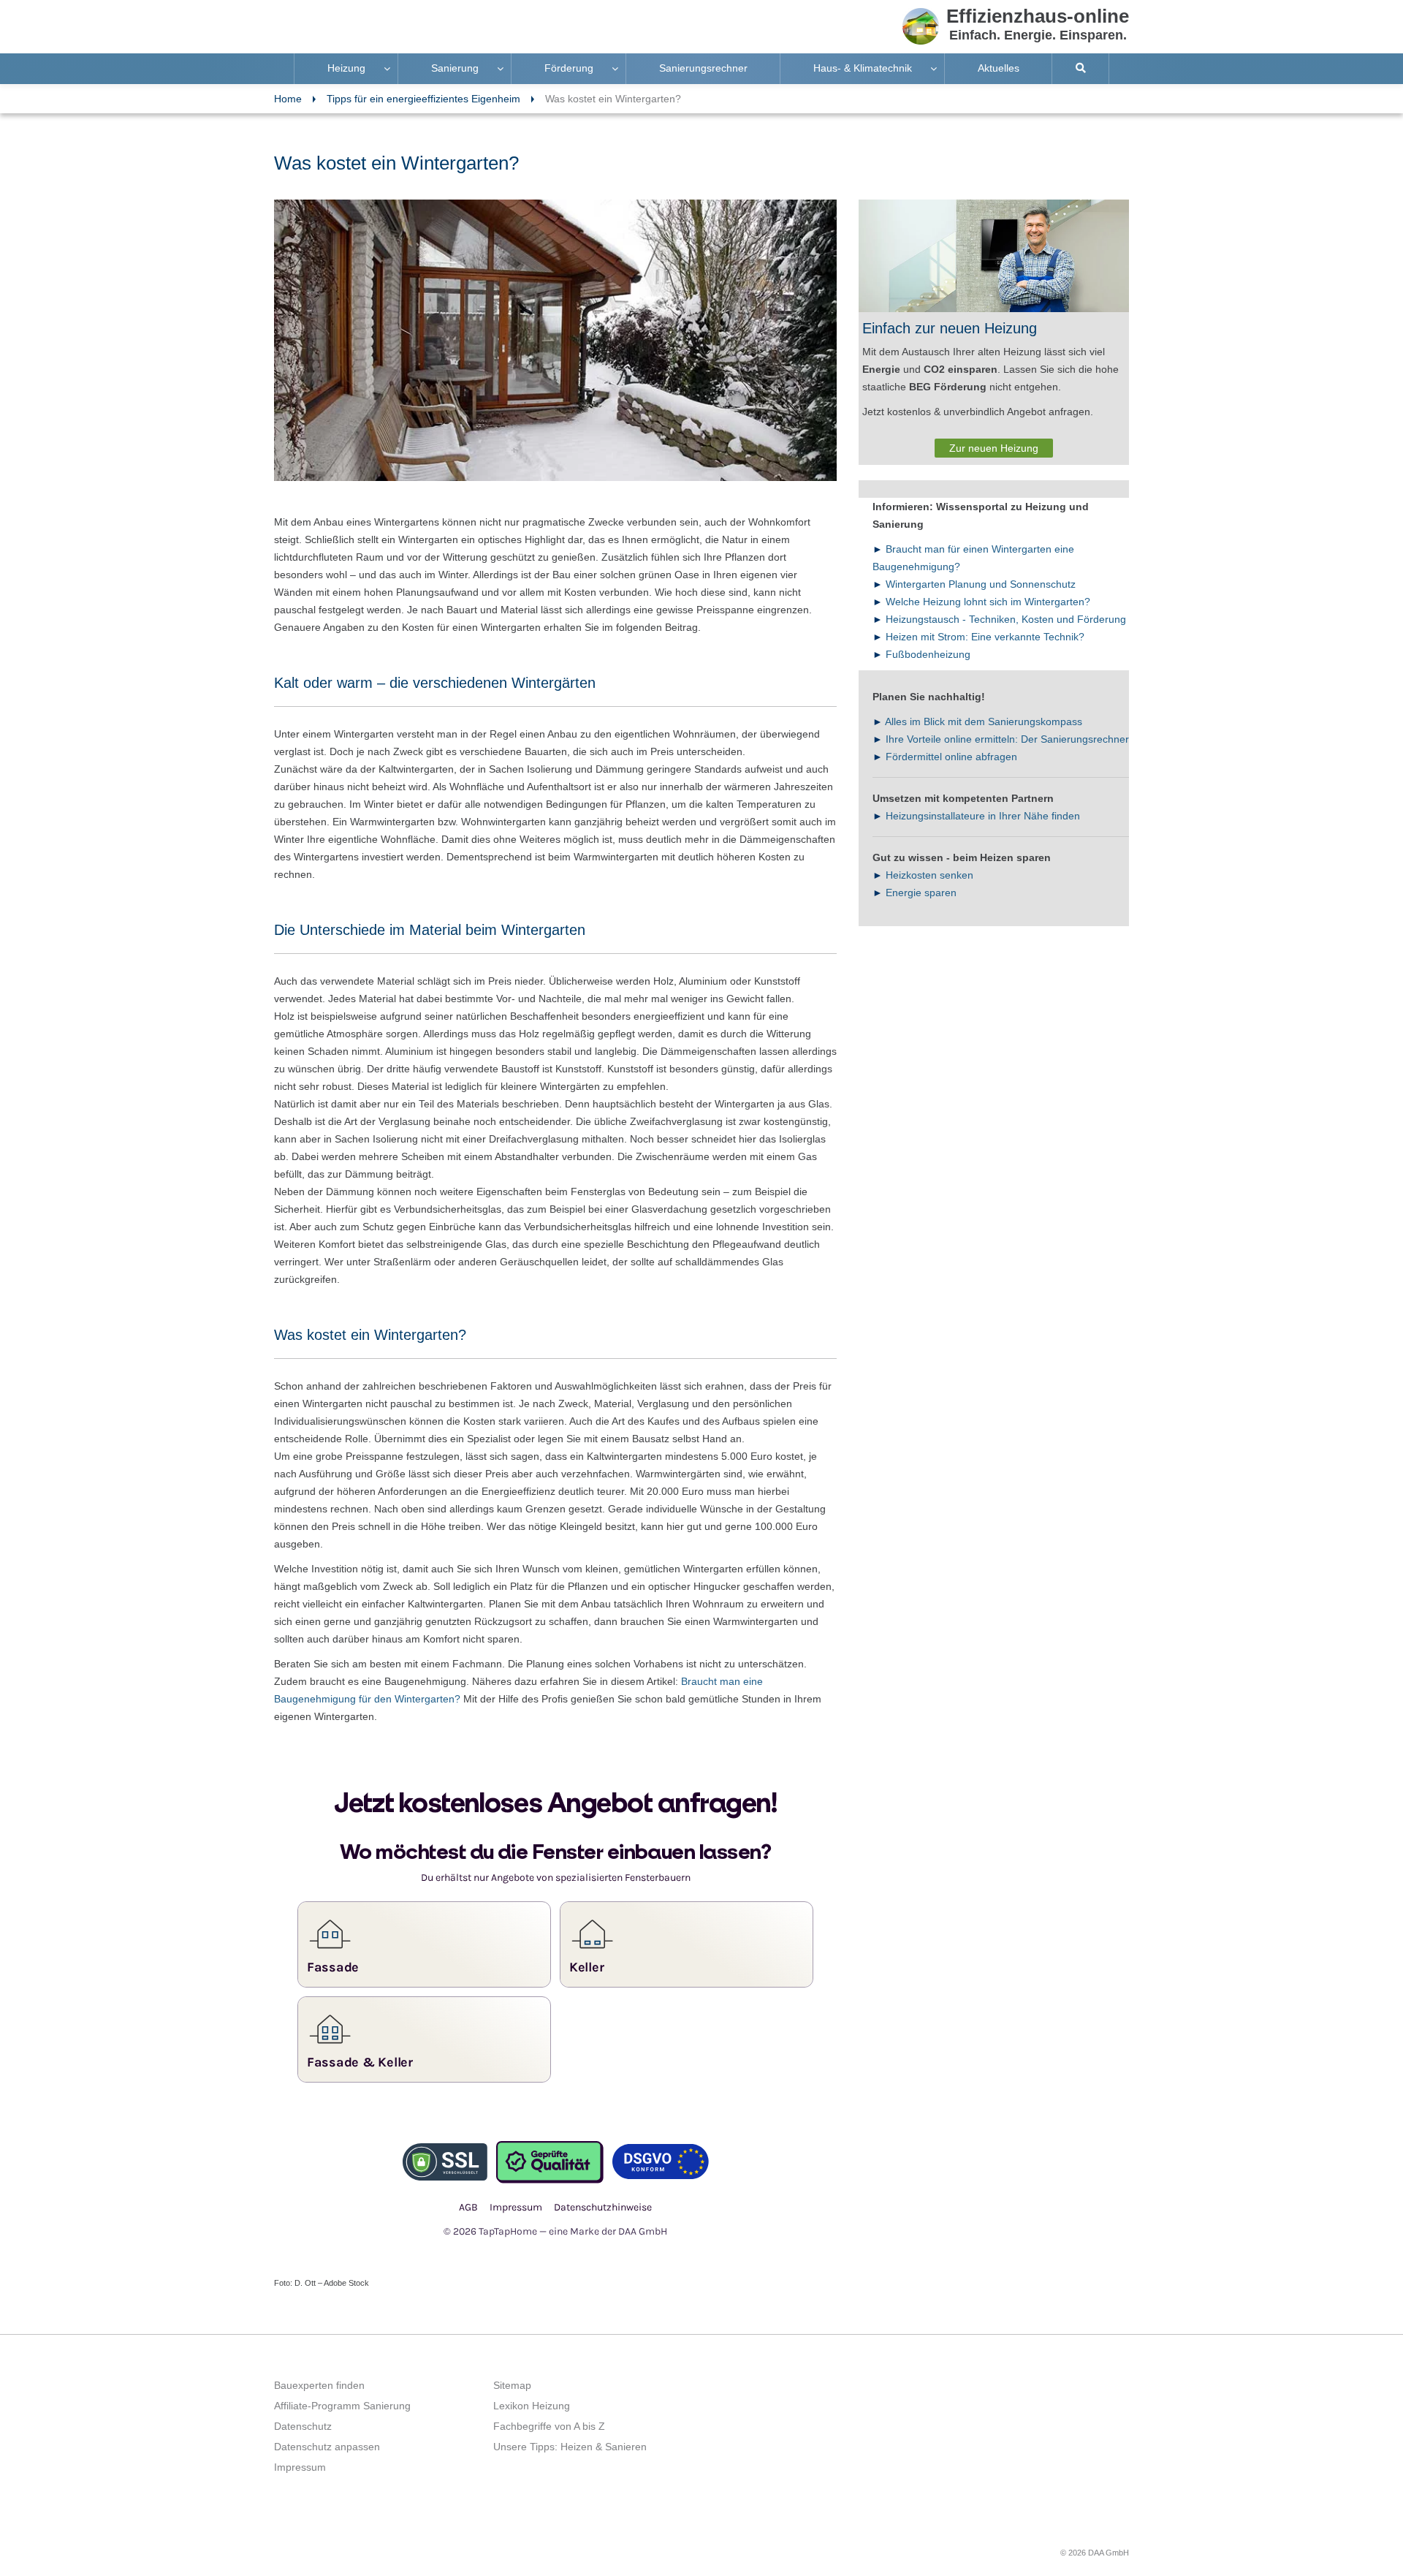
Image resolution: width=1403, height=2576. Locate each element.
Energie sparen (921, 893)
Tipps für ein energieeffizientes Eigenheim (423, 99)
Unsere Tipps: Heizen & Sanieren (570, 2447)
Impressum (300, 2467)
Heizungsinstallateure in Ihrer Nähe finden (983, 816)
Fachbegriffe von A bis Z (549, 2426)
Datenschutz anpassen (327, 2447)
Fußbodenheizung (928, 654)
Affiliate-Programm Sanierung (342, 2406)
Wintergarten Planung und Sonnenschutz (981, 584)
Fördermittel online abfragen (951, 757)
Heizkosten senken (929, 875)
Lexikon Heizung (532, 2406)
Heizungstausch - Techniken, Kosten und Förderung (1006, 619)
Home (288, 99)
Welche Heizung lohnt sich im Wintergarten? (988, 602)
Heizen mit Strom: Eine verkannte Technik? (985, 637)
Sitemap (512, 2385)
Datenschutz (303, 2426)
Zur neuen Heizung (994, 448)
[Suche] (1081, 69)
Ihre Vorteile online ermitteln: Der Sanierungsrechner (1007, 739)
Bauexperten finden (319, 2385)
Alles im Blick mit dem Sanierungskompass (984, 721)
